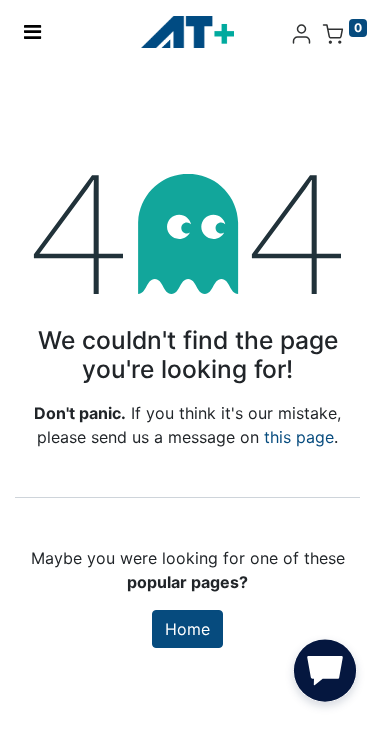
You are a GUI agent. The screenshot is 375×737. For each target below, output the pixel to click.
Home (187, 629)
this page (299, 437)
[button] (325, 675)
